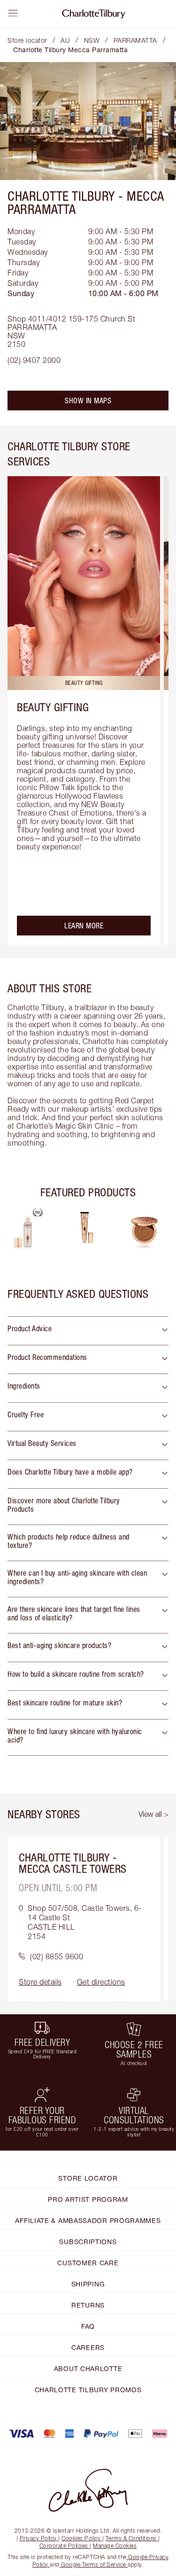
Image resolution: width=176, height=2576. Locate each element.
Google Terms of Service (94, 2564)
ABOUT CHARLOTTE (88, 2368)
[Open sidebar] (13, 13)
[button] (88, 1331)
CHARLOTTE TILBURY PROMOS (88, 2390)
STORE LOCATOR (88, 2178)
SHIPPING (88, 2284)
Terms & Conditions (131, 2538)
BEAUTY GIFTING (53, 707)
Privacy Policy (38, 2538)
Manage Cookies (115, 2546)
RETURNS (88, 2305)
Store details (40, 1982)
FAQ (88, 2326)
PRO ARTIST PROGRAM (88, 2199)
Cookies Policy (81, 2538)
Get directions (101, 1982)
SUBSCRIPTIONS (88, 2242)
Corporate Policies (64, 2546)
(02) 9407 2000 (34, 360)
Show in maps (88, 401)
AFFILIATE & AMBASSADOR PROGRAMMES (88, 2220)
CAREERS (88, 2347)
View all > (153, 1814)
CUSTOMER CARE (88, 2263)
